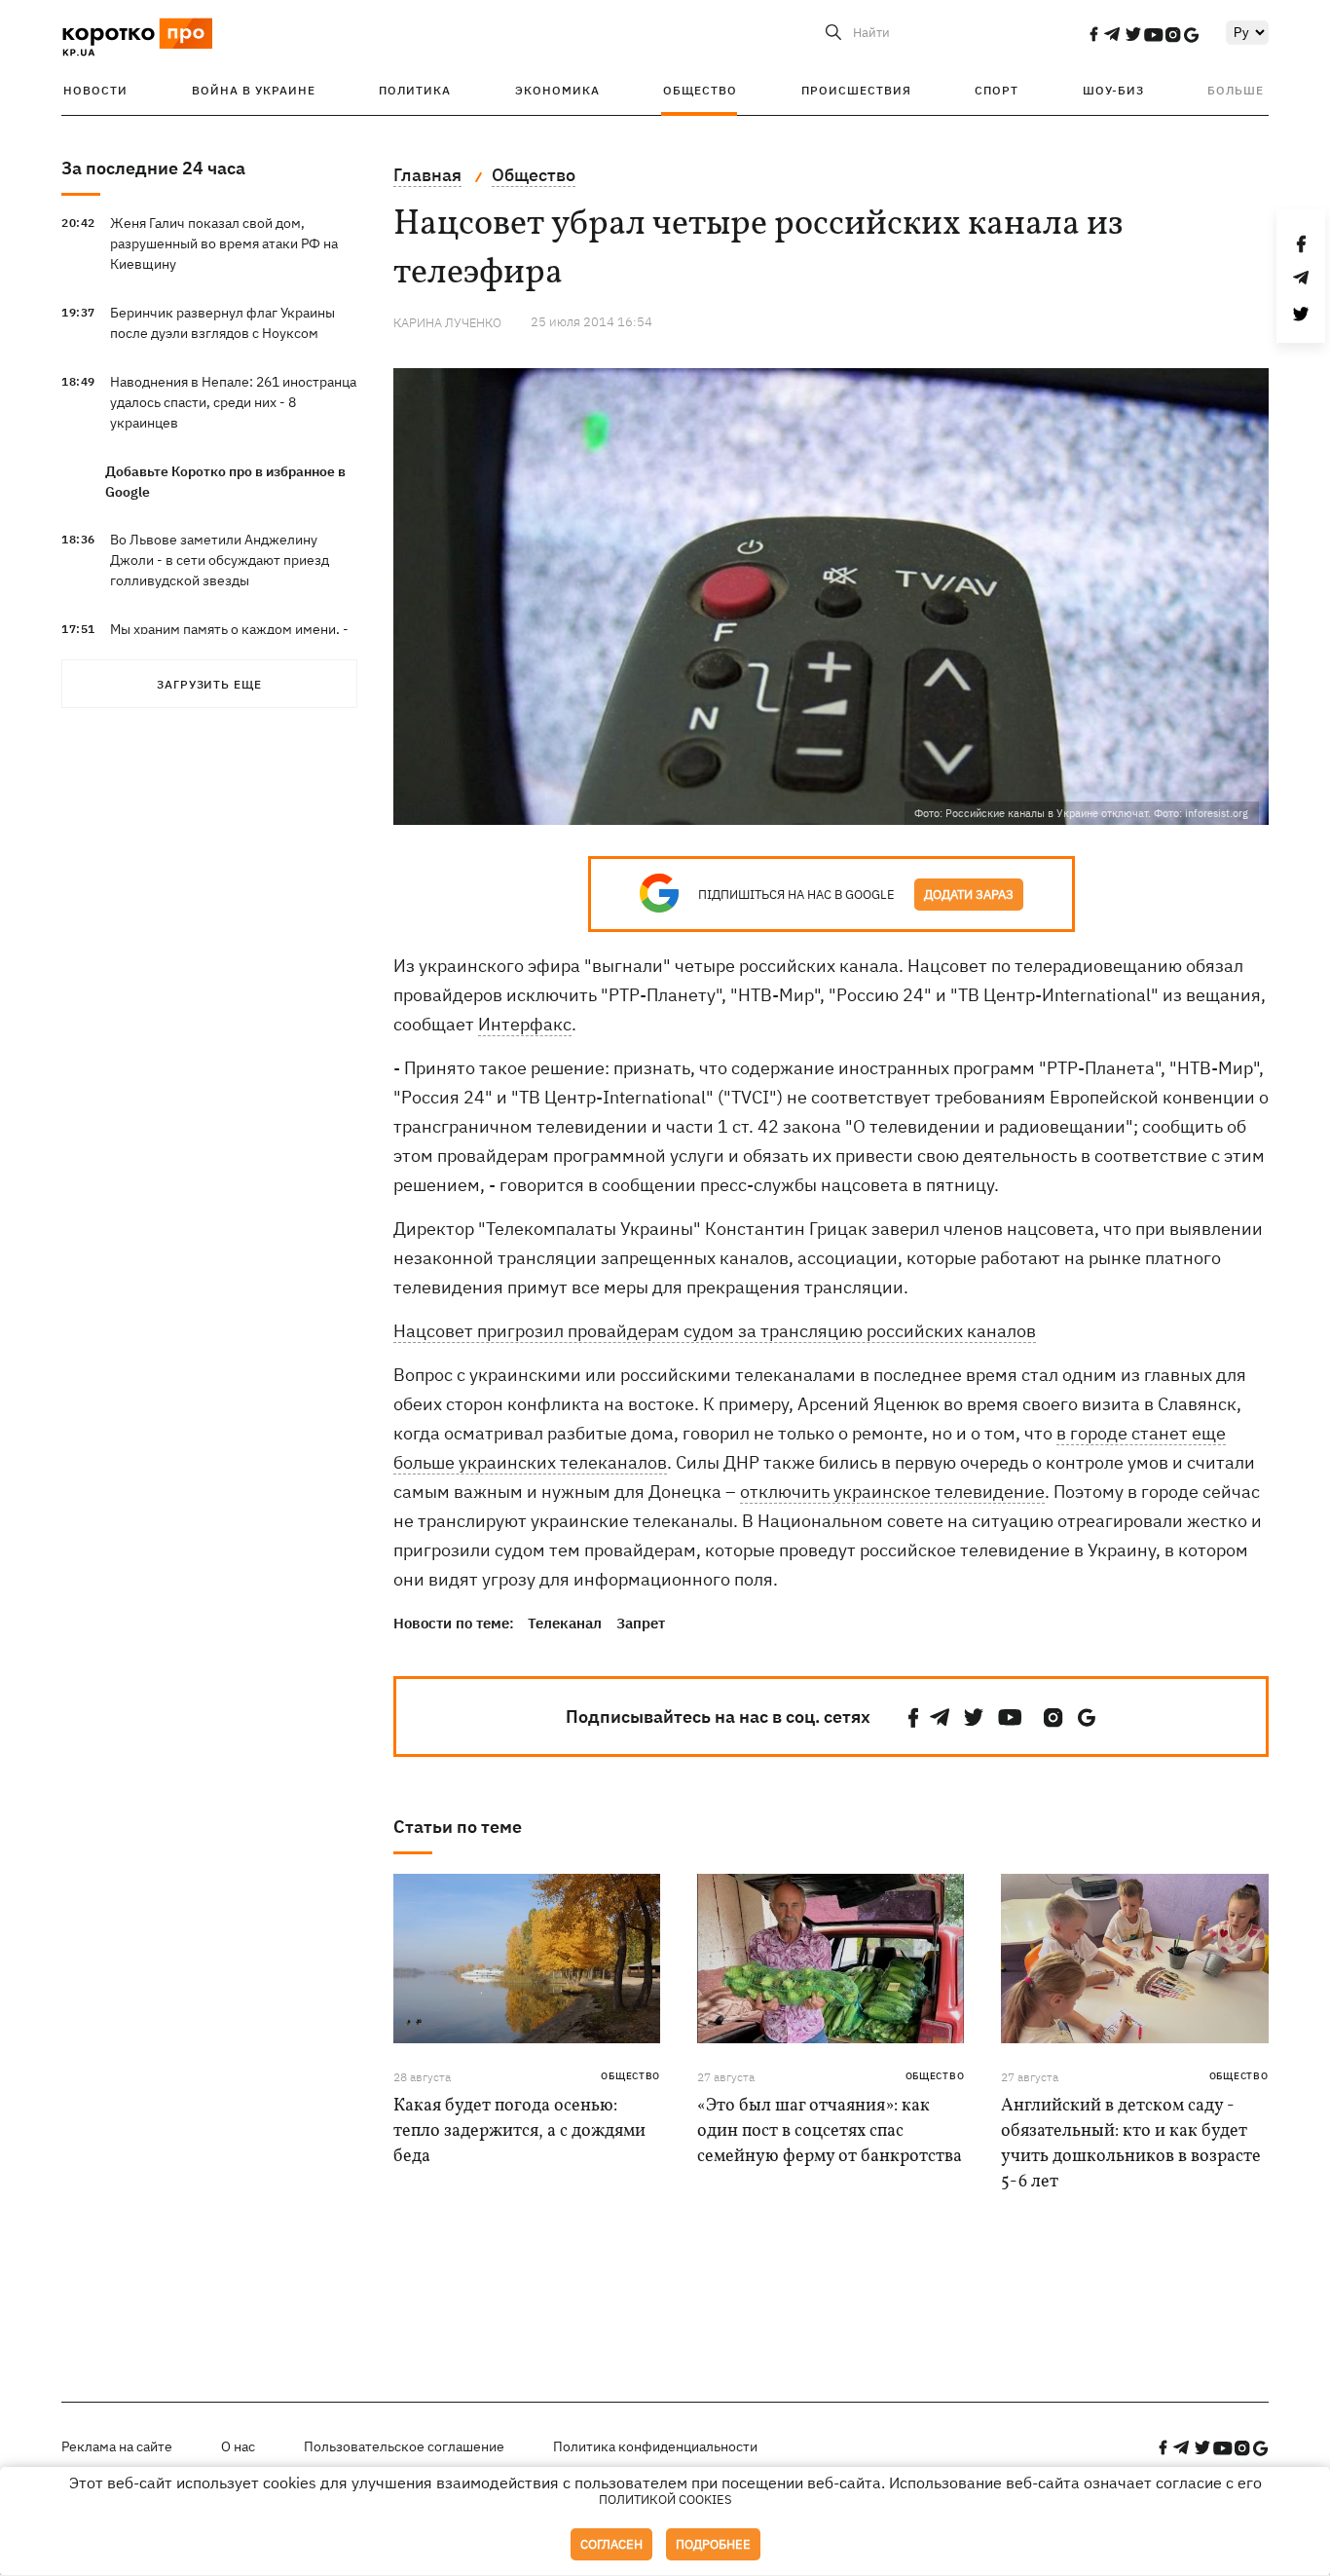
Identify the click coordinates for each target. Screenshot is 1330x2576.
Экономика (557, 90)
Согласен (611, 2544)
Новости (95, 90)
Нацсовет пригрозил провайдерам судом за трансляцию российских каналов (715, 1331)
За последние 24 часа (153, 168)
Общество (700, 90)
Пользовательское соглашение (404, 2446)
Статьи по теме (458, 1827)
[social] (1093, 34)
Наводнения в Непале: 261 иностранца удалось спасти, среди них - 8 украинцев (233, 402)
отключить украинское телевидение (892, 1492)
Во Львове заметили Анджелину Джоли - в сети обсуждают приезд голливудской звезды (220, 560)
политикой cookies (665, 2500)
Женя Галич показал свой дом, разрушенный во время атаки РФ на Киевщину (224, 243)
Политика (415, 90)
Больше (1236, 90)
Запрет (641, 1623)
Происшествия (856, 90)
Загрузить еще (209, 684)
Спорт (997, 90)
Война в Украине (254, 90)
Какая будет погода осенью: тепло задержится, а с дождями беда (519, 2131)
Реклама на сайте (117, 2446)
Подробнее (713, 2544)
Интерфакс (525, 1024)
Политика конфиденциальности (655, 2446)
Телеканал (565, 1623)
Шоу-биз (1113, 90)
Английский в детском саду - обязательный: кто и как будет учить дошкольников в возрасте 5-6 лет (1131, 2144)
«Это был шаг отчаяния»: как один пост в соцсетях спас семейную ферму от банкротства (830, 2131)
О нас (238, 2446)
